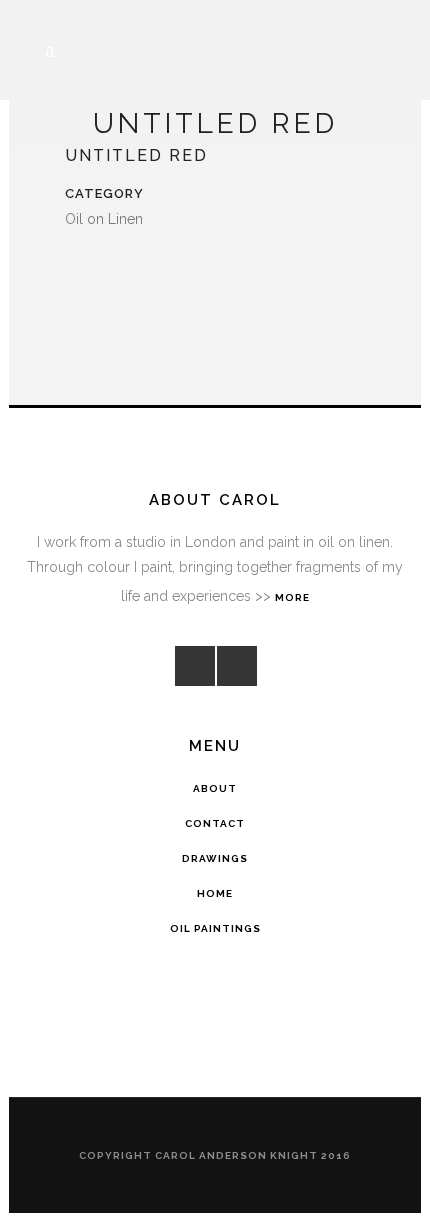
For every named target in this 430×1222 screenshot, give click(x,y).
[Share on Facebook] (71, 270)
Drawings (215, 858)
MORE (292, 597)
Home (215, 893)
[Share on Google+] (119, 270)
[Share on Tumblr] (143, 270)
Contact (215, 823)
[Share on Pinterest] (167, 270)
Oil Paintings (215, 928)
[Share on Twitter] (95, 270)
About (215, 788)
